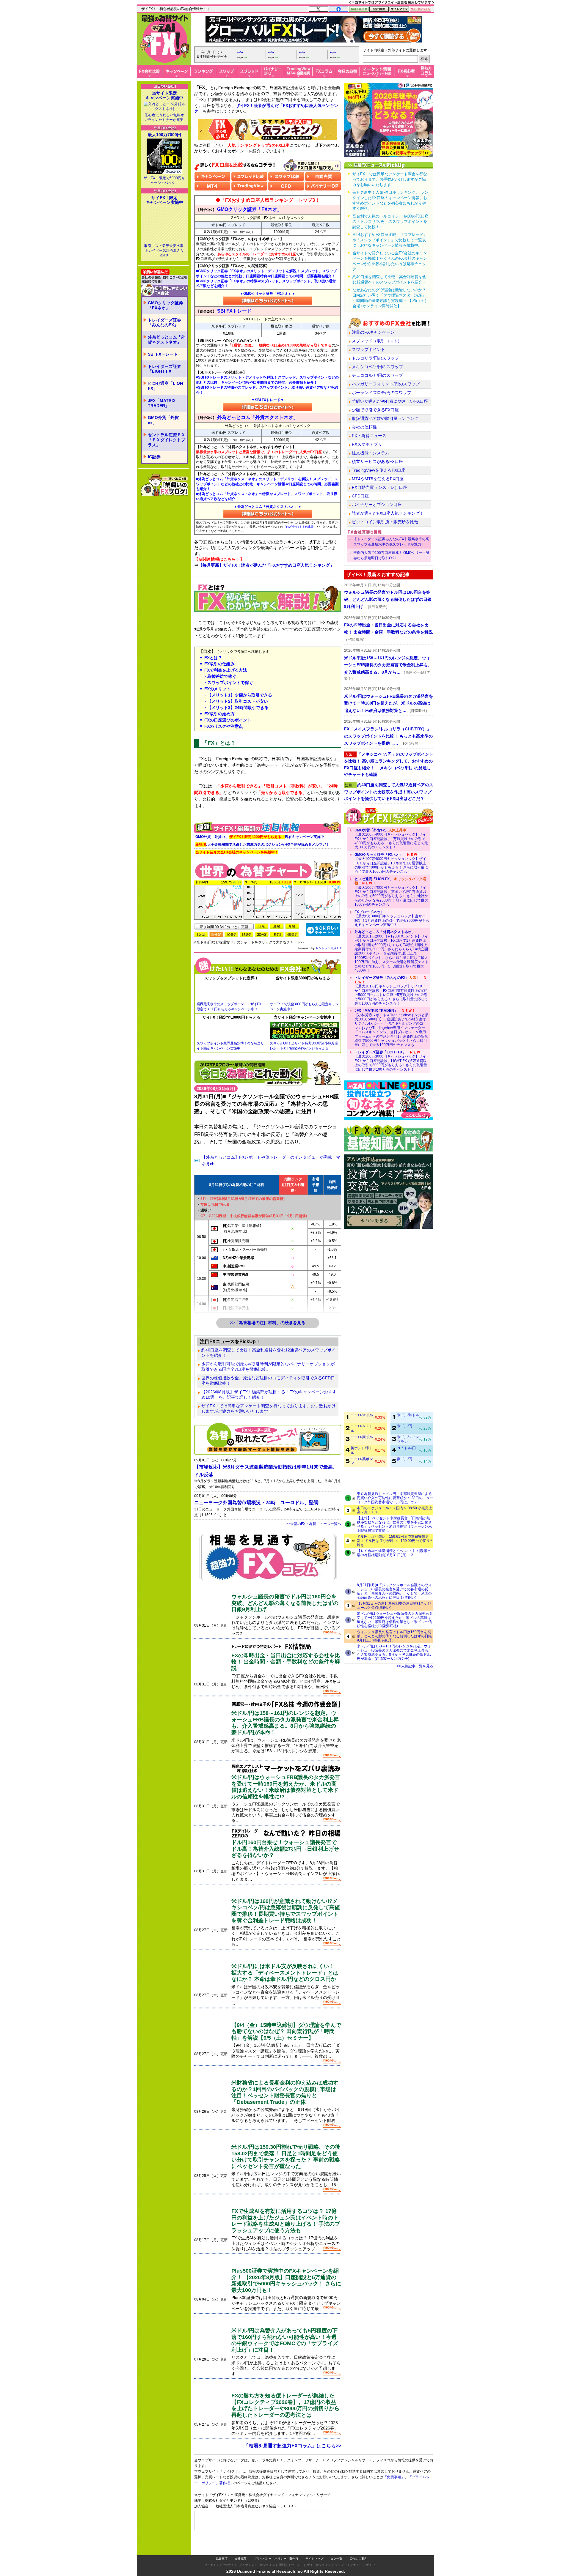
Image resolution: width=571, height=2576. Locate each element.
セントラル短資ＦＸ (329, 948)
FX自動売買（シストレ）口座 (379, 487)
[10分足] (231, 934)
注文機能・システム (371, 453)
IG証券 (154, 457)
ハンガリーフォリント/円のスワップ (386, 384)
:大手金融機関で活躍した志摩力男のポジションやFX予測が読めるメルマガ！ (262, 845)
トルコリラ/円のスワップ (375, 358)
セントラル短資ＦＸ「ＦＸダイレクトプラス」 (167, 440)
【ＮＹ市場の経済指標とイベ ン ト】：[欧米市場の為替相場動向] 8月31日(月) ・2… (394, 1553)
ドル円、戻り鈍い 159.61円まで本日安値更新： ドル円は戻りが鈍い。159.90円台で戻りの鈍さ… (395, 1541)
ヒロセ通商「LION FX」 (165, 386)
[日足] (262, 926)
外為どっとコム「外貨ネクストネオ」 (167, 339)
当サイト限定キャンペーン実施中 (164, 95)
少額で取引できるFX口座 (375, 410)
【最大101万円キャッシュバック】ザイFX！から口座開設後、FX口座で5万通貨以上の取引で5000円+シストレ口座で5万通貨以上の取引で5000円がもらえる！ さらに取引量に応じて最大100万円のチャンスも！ (392, 990)
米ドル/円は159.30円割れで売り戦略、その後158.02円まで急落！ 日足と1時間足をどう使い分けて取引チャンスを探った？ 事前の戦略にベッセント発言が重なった (286, 2157)
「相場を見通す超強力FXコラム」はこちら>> (292, 2446)
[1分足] (201, 934)
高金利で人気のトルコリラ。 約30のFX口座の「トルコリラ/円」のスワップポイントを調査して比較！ (390, 222)
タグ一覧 (336, 2559)
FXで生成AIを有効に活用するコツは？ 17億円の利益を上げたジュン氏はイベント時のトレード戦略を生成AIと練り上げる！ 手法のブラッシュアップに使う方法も (286, 2221)
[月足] (292, 926)
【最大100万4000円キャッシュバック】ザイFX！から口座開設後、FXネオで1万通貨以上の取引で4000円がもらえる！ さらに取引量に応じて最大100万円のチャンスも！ (391, 863)
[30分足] (262, 934)
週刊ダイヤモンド (291, 2565)
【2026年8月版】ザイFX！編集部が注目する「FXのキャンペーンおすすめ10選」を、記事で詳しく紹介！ (269, 1395)
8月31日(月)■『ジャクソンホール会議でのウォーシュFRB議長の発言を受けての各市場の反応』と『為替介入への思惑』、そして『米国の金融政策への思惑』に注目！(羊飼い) (394, 1591)
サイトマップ (314, 2559)
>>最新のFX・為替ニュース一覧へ (314, 1524)
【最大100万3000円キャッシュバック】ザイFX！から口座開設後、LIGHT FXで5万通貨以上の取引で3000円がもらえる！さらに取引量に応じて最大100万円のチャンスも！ (391, 1061)
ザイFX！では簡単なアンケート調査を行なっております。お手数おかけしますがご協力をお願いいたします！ (269, 1408)
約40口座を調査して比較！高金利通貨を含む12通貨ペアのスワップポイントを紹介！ (269, 1353)
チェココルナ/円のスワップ (377, 375)
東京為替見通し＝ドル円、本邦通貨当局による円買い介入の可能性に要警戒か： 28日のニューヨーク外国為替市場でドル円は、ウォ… (395, 1498)
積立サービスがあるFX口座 (377, 461)
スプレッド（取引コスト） (377, 341)
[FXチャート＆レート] (323, 929)
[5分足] (216, 934)
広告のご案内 (358, 2559)
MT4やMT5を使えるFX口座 (378, 479)
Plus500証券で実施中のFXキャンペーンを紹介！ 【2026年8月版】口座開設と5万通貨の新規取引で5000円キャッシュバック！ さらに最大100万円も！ (286, 2280)
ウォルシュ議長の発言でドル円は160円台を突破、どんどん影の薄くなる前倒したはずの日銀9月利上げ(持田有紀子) (394, 1636)
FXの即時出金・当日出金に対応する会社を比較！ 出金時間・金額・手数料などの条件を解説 (286, 1662)
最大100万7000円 (164, 135)
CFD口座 (360, 496)
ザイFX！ (372, 2565)
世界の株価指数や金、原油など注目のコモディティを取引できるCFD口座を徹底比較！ (268, 1381)
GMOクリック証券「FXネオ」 (165, 305)
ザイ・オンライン (319, 2565)
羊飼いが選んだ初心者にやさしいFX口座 (390, 401)
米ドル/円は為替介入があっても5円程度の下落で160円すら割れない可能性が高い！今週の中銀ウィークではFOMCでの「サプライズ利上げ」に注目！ (285, 2340)
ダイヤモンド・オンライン (257, 2565)
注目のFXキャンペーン (373, 332)
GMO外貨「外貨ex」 (163, 420)
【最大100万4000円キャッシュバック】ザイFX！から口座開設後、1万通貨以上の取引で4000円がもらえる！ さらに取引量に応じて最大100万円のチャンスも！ (391, 839)
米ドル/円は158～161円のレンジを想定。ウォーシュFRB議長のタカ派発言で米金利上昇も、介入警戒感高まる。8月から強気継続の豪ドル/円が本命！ (285, 1723)
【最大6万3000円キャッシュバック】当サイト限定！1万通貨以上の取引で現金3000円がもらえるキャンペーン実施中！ (392, 918)
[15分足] (247, 934)
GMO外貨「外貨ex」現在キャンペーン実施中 (260, 837)
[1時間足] (277, 934)
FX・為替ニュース (369, 436)
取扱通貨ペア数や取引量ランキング (385, 418)
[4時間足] (292, 934)
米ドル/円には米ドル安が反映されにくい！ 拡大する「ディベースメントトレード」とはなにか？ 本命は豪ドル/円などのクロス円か (285, 1973)
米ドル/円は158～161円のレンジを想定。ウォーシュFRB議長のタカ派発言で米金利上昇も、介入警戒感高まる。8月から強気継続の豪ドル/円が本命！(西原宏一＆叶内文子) (394, 1652)
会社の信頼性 (364, 427)
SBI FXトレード (163, 354)
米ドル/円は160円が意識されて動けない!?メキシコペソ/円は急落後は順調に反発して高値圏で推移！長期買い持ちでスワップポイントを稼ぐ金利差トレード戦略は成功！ (286, 1911)
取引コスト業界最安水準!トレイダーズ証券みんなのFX (164, 250)
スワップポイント (368, 349)
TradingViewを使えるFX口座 (379, 470)
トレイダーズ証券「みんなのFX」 (164, 323)
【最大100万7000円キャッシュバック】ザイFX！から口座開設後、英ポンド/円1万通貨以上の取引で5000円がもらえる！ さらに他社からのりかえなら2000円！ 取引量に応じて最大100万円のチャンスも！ (391, 892)
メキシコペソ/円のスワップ (377, 367)
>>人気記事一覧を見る (415, 1666)
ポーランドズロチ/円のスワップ (382, 393)
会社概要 (241, 2559)
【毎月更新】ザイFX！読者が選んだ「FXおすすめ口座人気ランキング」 (266, 565)
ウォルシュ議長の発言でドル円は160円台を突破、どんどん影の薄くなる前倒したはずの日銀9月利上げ (285, 1603)
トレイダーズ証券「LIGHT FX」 (164, 369)
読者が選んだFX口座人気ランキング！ (388, 513)
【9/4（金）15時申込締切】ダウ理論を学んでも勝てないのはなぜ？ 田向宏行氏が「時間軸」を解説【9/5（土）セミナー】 (286, 2031)
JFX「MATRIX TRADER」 (162, 403)
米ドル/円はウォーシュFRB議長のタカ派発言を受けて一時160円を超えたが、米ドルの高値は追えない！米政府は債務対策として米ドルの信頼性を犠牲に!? (286, 1787)
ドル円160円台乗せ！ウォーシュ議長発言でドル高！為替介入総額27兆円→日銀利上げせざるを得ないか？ (285, 1849)
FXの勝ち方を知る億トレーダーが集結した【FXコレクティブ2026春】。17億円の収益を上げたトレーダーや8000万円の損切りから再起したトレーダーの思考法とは (285, 2405)
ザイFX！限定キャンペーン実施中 (164, 200)
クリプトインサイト (348, 2565)
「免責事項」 (394, 2477)
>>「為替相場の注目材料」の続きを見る (268, 1323)
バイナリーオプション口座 (377, 505)
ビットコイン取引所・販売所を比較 (385, 522)
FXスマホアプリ (367, 444)
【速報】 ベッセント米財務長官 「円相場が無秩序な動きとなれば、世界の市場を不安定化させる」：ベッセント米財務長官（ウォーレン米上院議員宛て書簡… (394, 1524)
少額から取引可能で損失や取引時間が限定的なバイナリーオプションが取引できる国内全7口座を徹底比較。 (268, 1367)
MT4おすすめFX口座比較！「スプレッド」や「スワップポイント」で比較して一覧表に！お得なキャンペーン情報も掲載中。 (390, 240)
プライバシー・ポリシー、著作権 (276, 2559)
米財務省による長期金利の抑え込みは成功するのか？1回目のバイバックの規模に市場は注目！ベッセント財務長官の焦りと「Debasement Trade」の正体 (285, 2092)
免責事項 (222, 2559)
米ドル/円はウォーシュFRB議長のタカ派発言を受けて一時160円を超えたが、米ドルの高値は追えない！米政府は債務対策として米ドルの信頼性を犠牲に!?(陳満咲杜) (395, 1620)
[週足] (277, 926)
